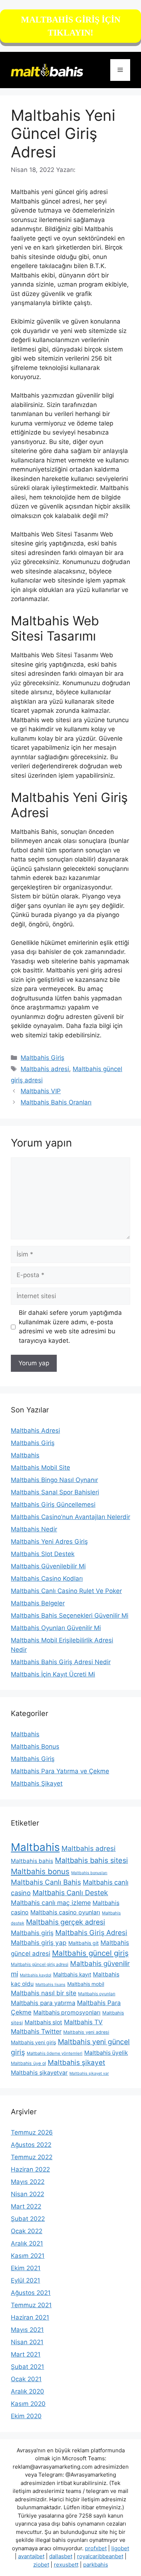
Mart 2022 (26, 2206)
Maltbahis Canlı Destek (70, 1893)
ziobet (41, 2565)
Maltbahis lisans (50, 1985)
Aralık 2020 (27, 2391)
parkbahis (96, 2565)
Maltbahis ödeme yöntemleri (55, 2053)
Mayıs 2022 (28, 2182)
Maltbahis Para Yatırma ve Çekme (60, 1771)
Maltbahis (25, 1455)
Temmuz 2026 (32, 2132)
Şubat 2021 (27, 2367)
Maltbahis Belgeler (38, 1603)
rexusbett (66, 2565)
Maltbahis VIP (41, 1091)
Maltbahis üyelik (106, 2053)
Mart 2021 (26, 2354)
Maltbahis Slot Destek (43, 1554)
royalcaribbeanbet (100, 2556)
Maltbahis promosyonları (67, 2013)
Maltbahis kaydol (36, 1975)
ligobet (120, 2548)
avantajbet (31, 2556)
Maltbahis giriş (32, 1933)
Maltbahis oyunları (97, 1994)
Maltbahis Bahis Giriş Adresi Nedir (61, 1662)
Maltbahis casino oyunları (65, 1912)
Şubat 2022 (28, 2219)
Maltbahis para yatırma (43, 2003)
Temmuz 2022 (32, 2157)
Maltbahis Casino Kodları (47, 1579)
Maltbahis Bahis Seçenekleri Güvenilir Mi (70, 1616)
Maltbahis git (84, 1943)
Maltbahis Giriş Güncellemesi (53, 1505)
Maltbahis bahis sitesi (91, 1860)
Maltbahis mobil (86, 1984)
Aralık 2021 (27, 2243)
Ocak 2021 (26, 2379)
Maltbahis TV (83, 2022)
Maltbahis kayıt (72, 1974)
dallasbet (61, 2556)
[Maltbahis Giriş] (47, 70)
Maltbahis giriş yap (39, 1943)
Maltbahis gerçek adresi (66, 1922)
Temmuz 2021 (31, 2305)
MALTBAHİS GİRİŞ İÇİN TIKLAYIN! (71, 26)
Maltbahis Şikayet (37, 1783)
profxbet (96, 2548)
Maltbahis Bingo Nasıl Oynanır (54, 1480)
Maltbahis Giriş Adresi (91, 1933)
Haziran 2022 (30, 2169)
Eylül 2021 (25, 2280)
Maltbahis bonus (40, 1871)
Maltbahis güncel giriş (90, 1953)
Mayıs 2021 (27, 2330)
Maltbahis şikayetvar (39, 2073)
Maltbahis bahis (32, 1861)
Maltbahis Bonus (35, 1746)
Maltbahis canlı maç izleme (51, 1903)
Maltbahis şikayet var (89, 2073)
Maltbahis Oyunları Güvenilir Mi (56, 1628)
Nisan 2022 (27, 2194)
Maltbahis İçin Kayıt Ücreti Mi (53, 1674)
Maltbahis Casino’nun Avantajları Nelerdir (70, 1517)
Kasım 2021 (28, 2256)
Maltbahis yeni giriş (33, 2042)
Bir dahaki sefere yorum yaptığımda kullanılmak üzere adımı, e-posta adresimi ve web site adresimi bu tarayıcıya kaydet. (70, 1327)
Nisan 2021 (27, 2342)
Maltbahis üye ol (28, 2063)
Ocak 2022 (27, 2231)
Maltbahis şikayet (76, 2063)
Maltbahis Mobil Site (40, 1468)
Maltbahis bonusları (89, 1873)
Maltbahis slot (43, 2022)
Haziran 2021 (30, 2317)
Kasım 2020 (28, 2404)
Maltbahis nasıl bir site (44, 1993)
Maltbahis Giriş (42, 1058)
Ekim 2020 (26, 2416)
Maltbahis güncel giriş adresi (40, 1964)
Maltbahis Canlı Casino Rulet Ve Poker (66, 1591)
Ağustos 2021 (31, 2293)
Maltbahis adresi (45, 1069)
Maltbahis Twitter (36, 2031)
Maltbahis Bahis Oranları (56, 1102)
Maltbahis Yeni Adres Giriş (49, 1542)
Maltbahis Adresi (35, 1431)
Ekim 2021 (26, 2268)
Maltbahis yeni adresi (86, 2032)
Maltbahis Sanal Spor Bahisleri (55, 1492)
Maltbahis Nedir (34, 1529)
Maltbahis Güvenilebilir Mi (48, 1566)
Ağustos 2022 (31, 2145)
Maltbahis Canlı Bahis (46, 1882)
